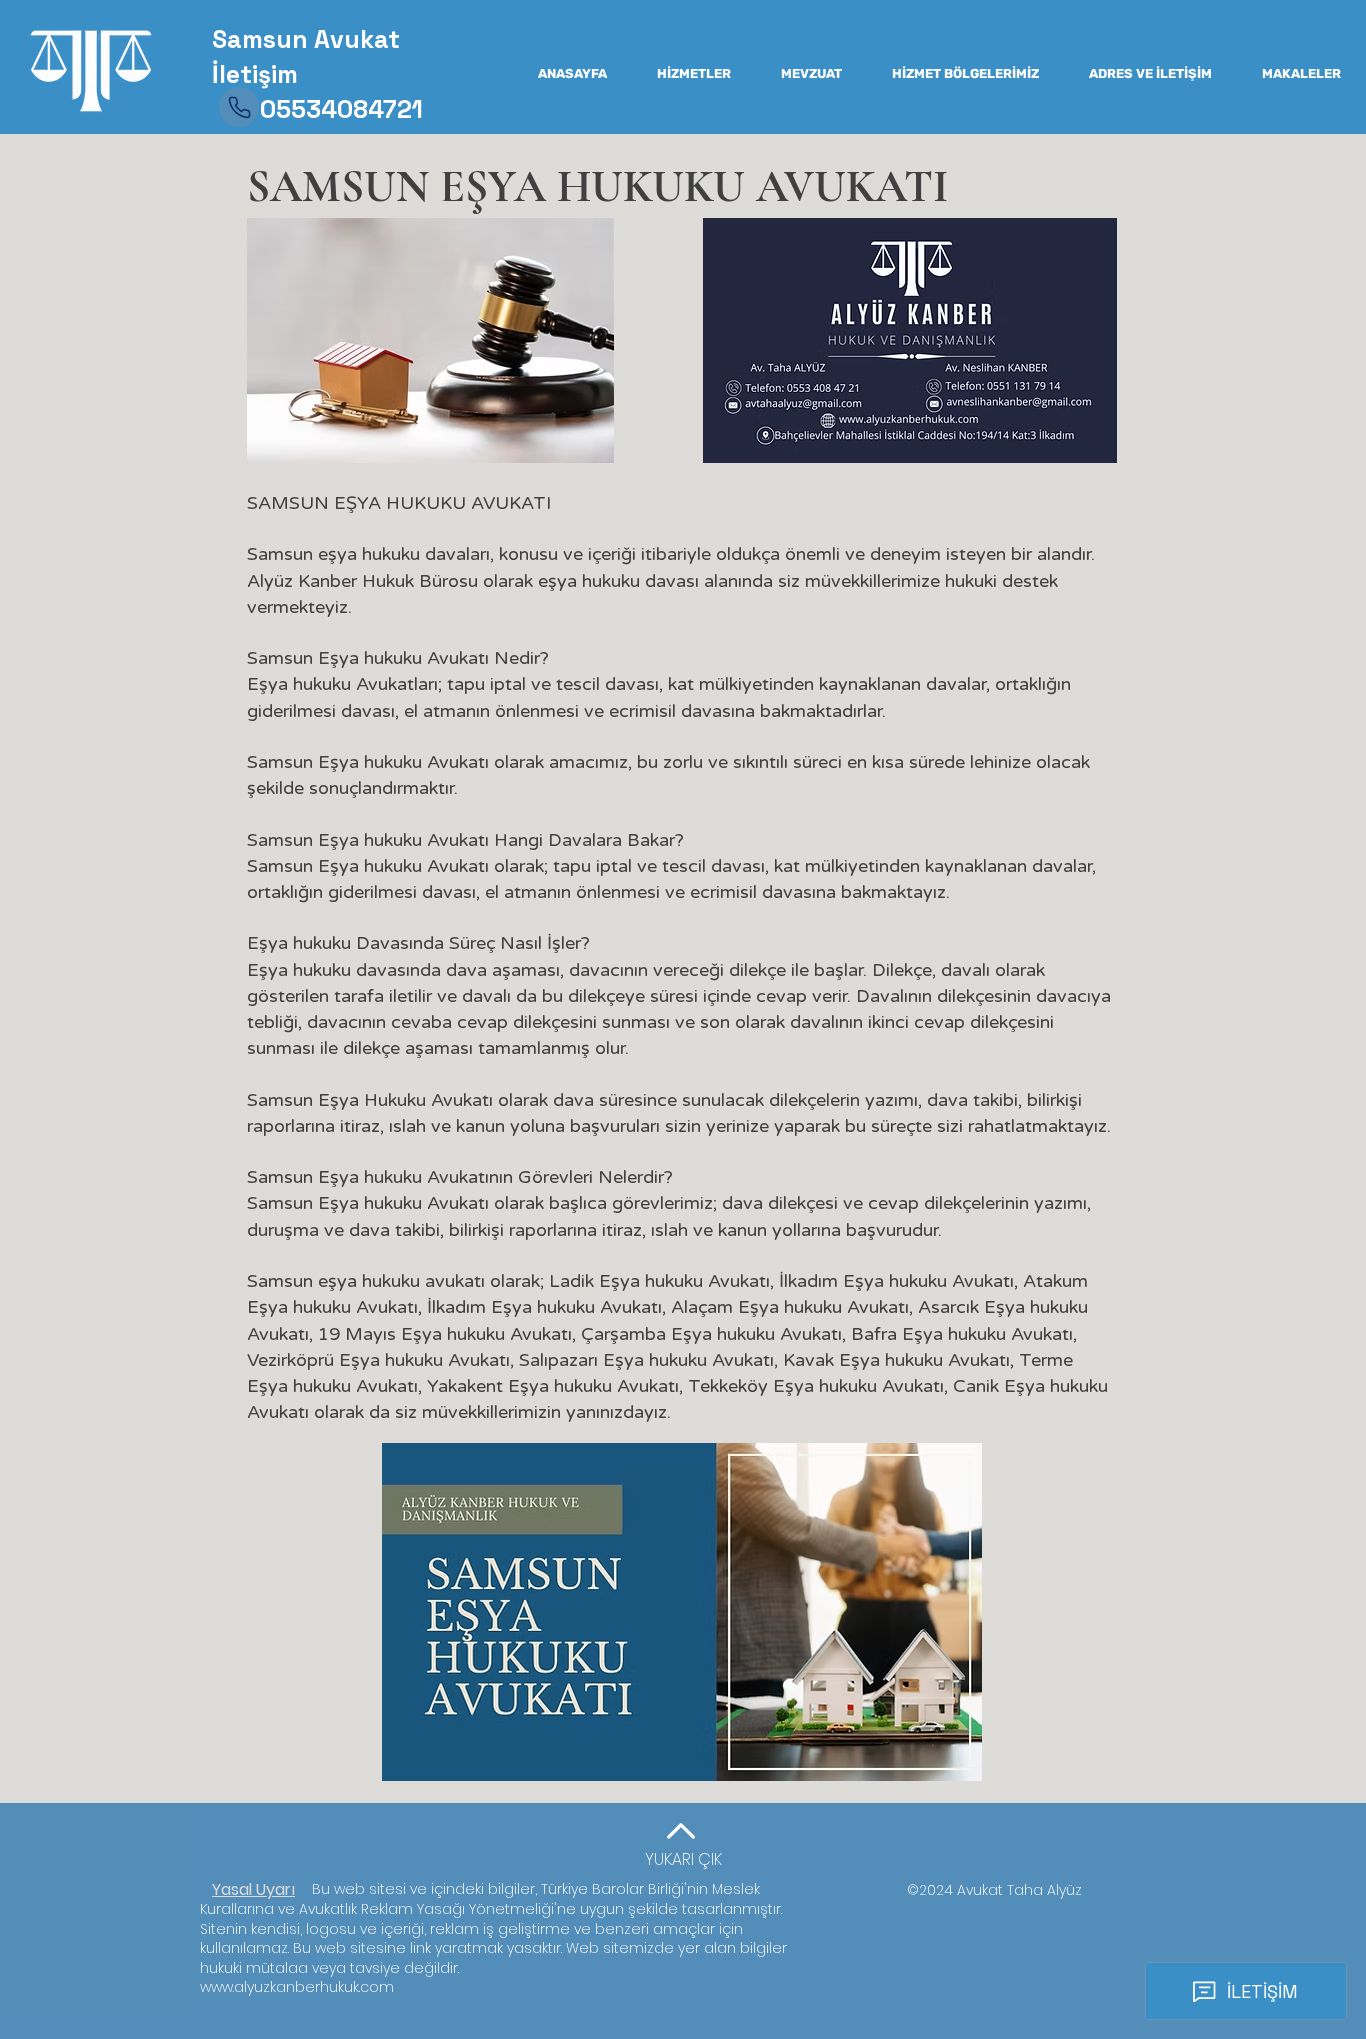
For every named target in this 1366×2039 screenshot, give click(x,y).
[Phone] (239, 107)
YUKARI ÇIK (683, 1859)
